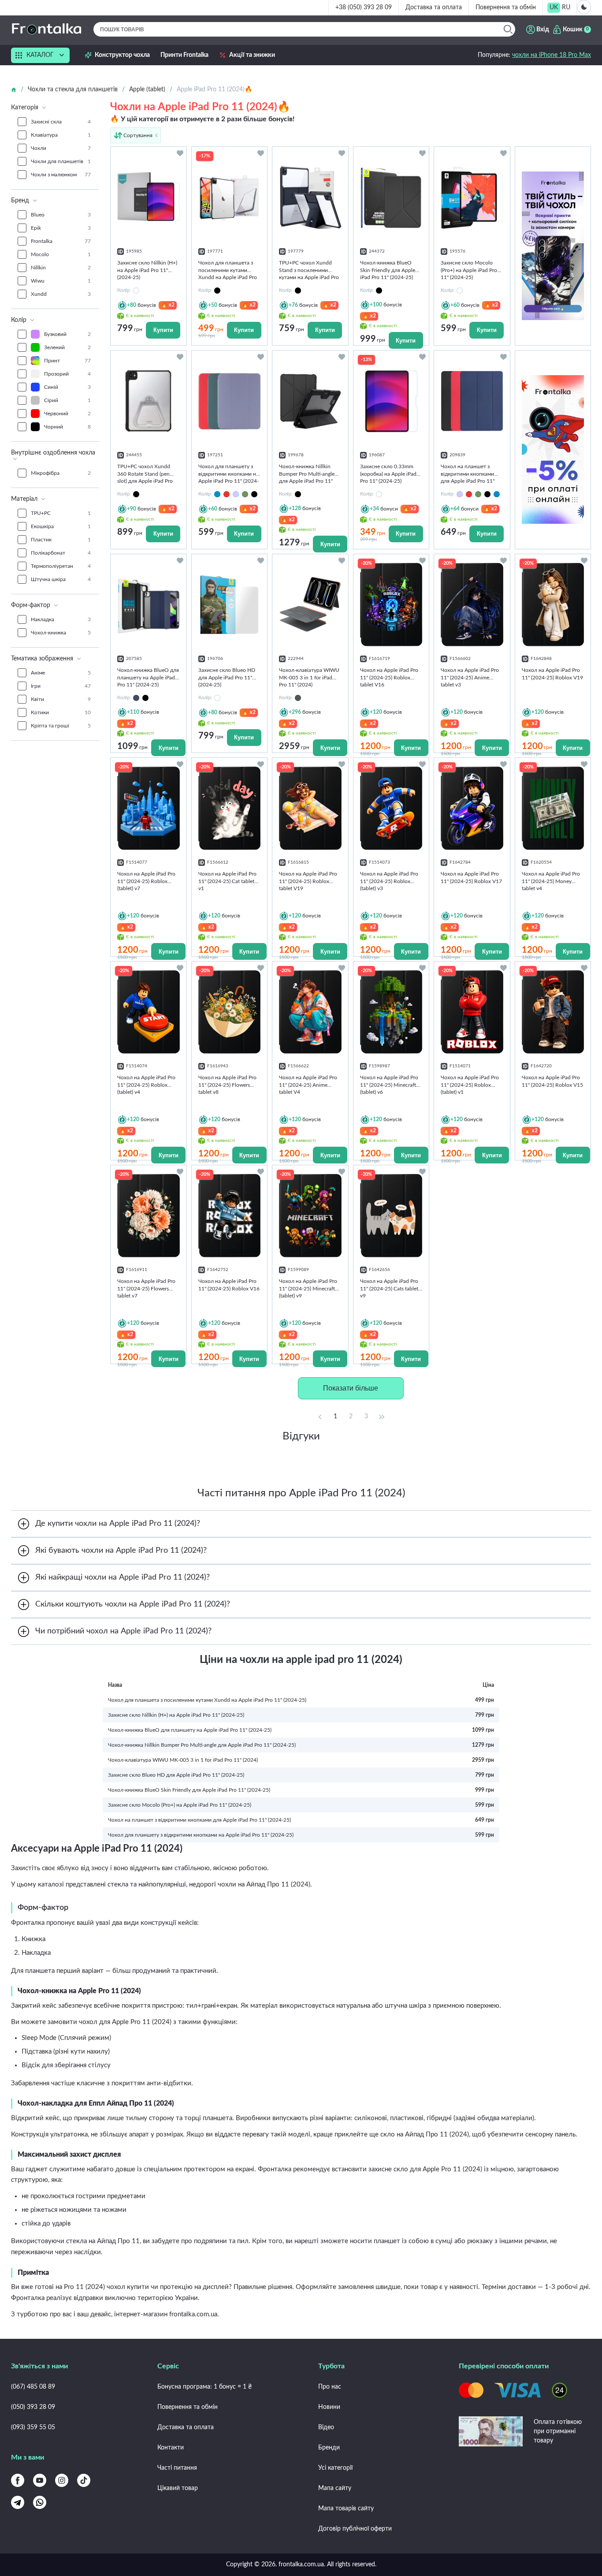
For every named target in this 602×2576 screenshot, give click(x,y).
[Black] (254, 494)
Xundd (61, 294)
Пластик (61, 540)
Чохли (61, 148)
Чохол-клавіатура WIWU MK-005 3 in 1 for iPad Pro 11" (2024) (183, 1760)
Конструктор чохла (122, 55)
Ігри (61, 686)
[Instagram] (62, 2480)
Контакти (171, 2448)
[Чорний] (145, 698)
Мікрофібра (61, 473)
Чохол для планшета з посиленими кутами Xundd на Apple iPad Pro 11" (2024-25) (207, 1700)
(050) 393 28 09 (33, 2407)
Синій (67, 387)
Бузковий (67, 334)
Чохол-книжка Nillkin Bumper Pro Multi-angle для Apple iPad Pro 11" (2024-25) (202, 1745)
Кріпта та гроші (61, 726)
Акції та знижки (252, 55)
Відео (326, 2427)
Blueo (61, 215)
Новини (329, 2407)
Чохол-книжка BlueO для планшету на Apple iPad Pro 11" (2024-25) (190, 1730)
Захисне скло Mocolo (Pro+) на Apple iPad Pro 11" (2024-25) (180, 1805)
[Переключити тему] (584, 7)
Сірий (67, 400)
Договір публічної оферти (355, 2529)
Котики (61, 712)
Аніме (61, 673)
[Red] (227, 494)
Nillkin (61, 268)
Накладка (61, 619)
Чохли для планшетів (61, 161)
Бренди (329, 2448)
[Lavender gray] (236, 494)
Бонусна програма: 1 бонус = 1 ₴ (204, 2387)
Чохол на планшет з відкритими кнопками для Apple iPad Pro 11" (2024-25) (199, 1820)
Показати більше (351, 1388)
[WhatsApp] (40, 2502)
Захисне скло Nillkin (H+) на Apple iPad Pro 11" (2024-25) (176, 1715)
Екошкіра (61, 526)
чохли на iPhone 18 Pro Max (552, 55)
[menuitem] (554, 8)
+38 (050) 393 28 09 (364, 7)
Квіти (61, 699)
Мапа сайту (335, 2488)
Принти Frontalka (184, 55)
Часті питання (177, 2468)
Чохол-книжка (61, 633)
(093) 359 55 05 (33, 2427)
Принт (67, 361)
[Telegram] (18, 2502)
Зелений (67, 347)
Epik (61, 228)
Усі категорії (335, 2468)
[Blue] (217, 494)
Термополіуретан (61, 566)
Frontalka (61, 241)
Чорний (67, 427)
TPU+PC (61, 513)
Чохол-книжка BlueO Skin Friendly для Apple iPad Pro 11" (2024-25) (189, 1790)
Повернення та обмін (506, 7)
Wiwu (61, 281)
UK (554, 7)
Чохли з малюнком (61, 175)
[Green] (245, 494)
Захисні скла (61, 122)
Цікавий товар (178, 2488)
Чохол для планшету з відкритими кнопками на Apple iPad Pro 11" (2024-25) (201, 1835)
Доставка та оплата (434, 7)
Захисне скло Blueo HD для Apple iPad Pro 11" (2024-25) (176, 1775)
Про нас (330, 2387)
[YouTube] (40, 2480)
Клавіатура (61, 135)
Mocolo (61, 254)
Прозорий (67, 374)
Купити (163, 330)
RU (566, 7)
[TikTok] (84, 2480)
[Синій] (136, 698)
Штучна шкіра (61, 579)
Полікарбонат (61, 553)
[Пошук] (508, 29)
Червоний (67, 414)
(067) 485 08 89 (33, 2387)
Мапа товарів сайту (346, 2509)
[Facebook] (18, 2480)
